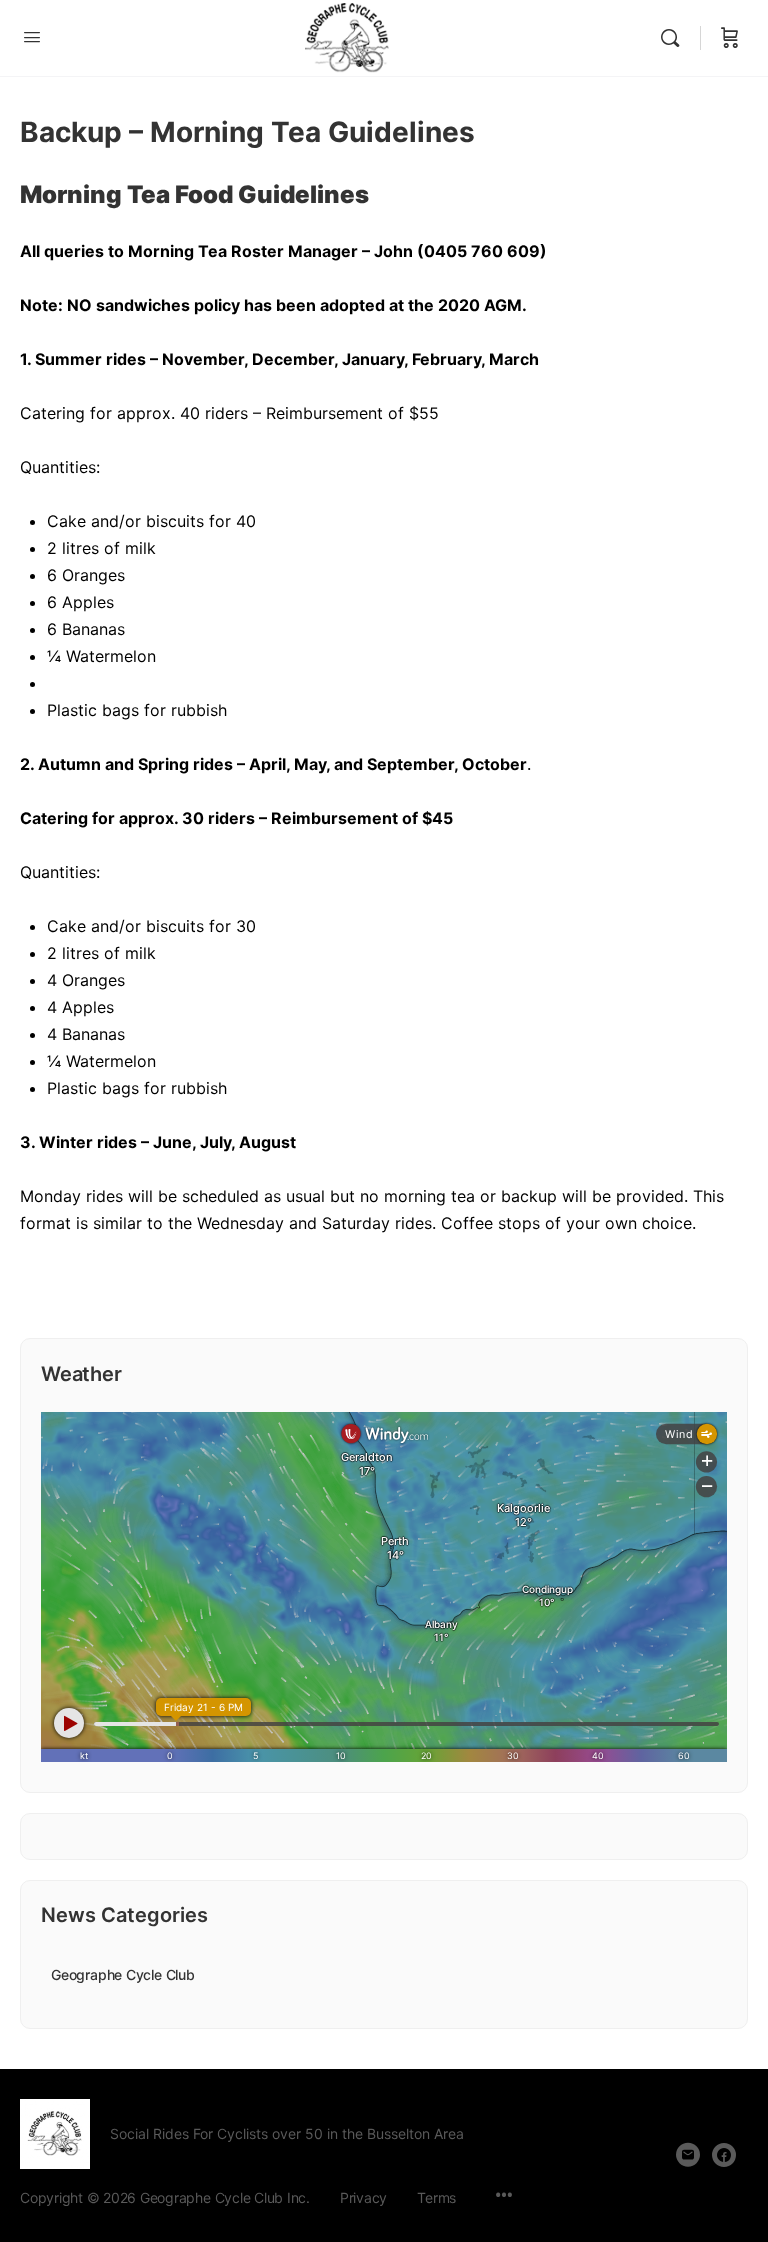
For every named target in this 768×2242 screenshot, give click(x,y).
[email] (688, 2155)
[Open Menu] (32, 36)
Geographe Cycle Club (123, 1974)
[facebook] (724, 2155)
